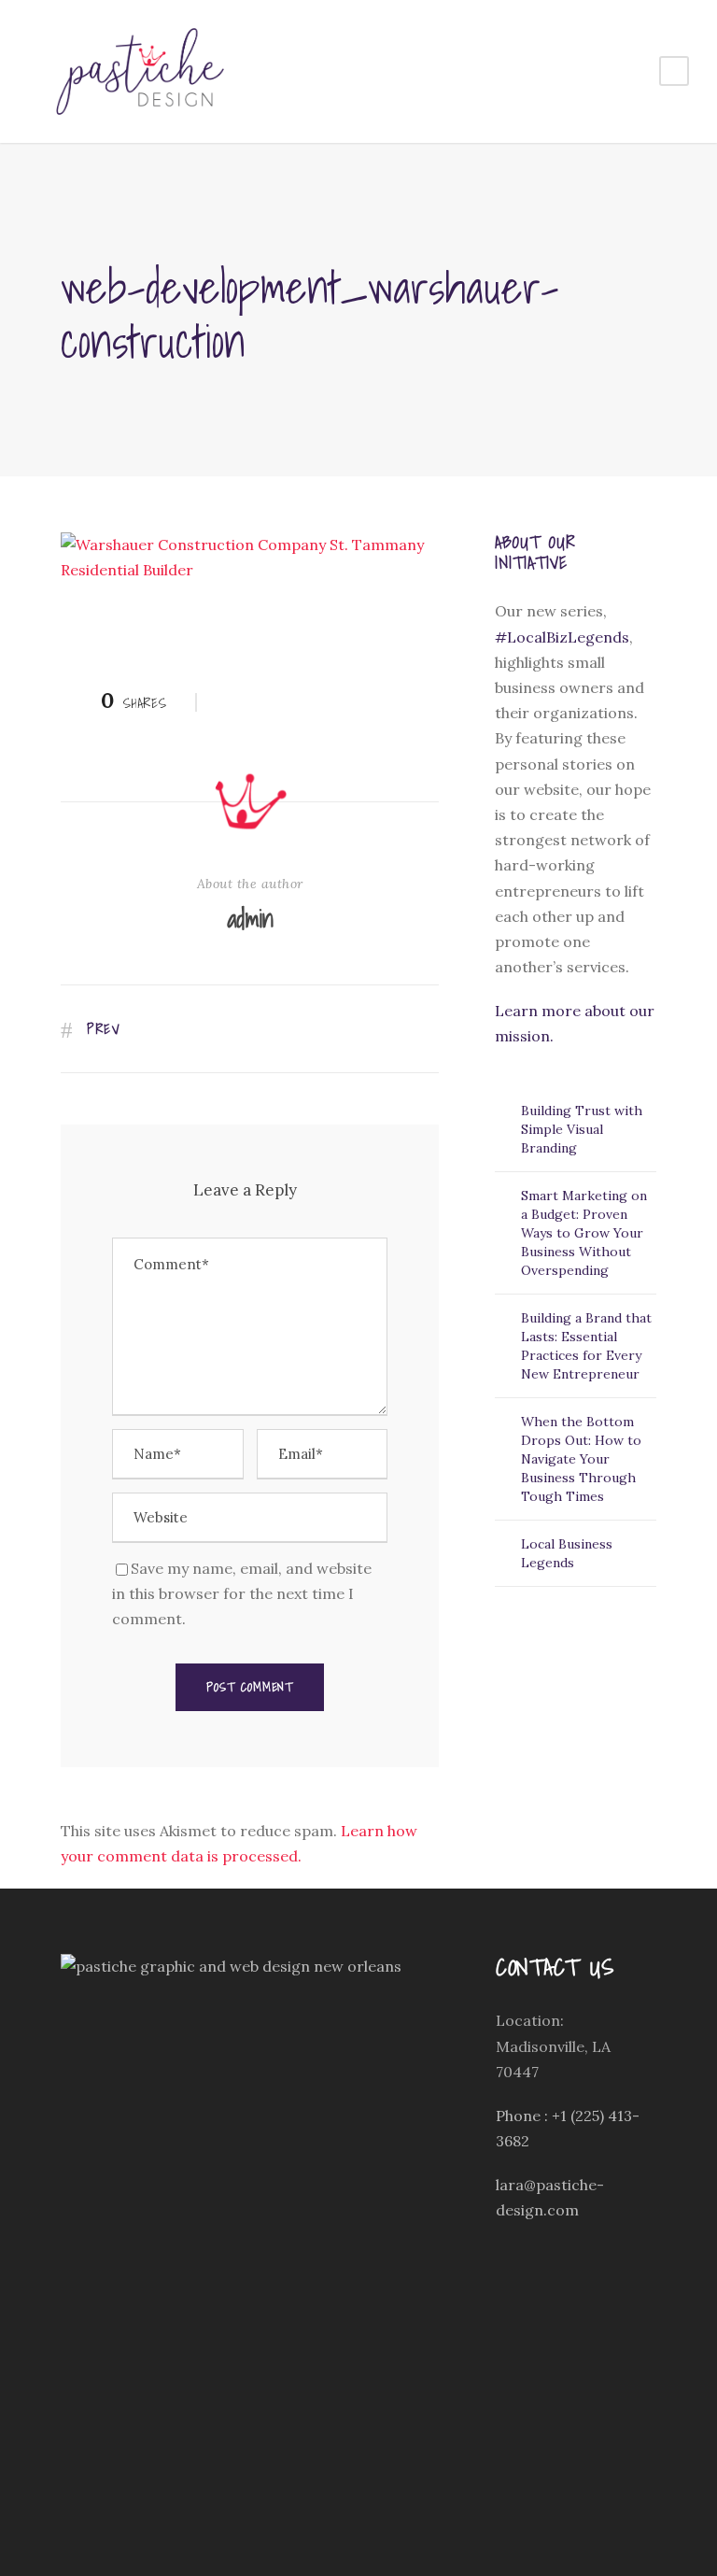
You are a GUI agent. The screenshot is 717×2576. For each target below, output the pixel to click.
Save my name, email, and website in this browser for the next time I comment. (242, 1593)
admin (250, 918)
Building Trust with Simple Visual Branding (582, 1129)
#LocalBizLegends (562, 637)
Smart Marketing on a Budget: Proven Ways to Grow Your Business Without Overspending (584, 1233)
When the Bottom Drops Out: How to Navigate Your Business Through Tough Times (581, 1459)
